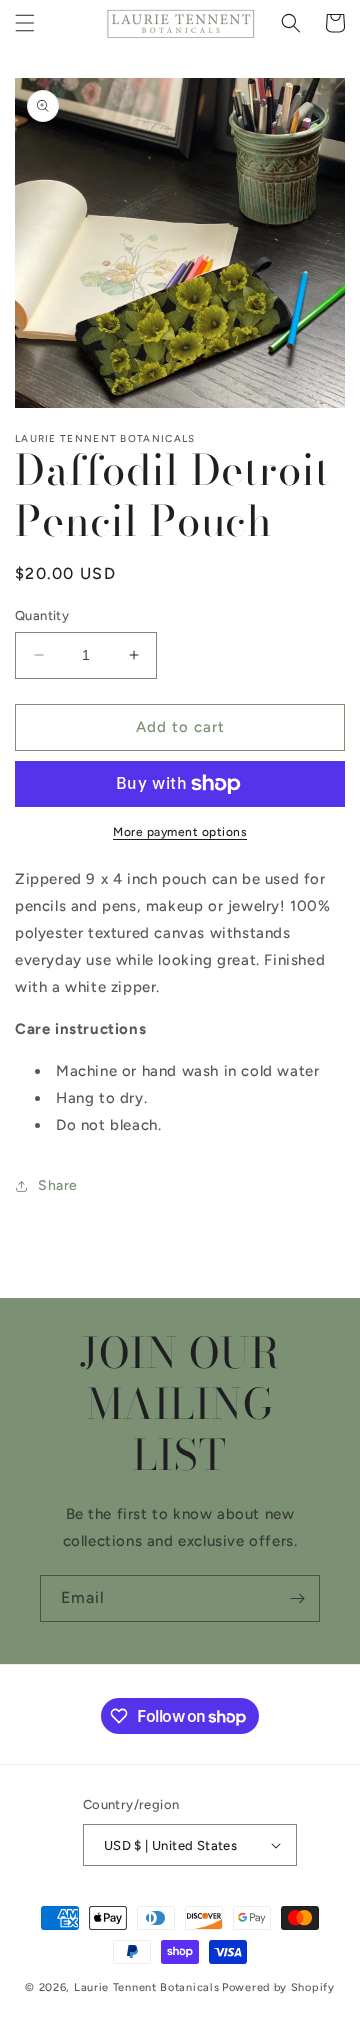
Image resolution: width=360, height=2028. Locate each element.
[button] (25, 23)
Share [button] (58, 1185)
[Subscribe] (297, 1598)
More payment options (180, 832)
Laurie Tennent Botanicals (147, 1987)
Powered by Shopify (278, 1987)
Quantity (42, 615)
